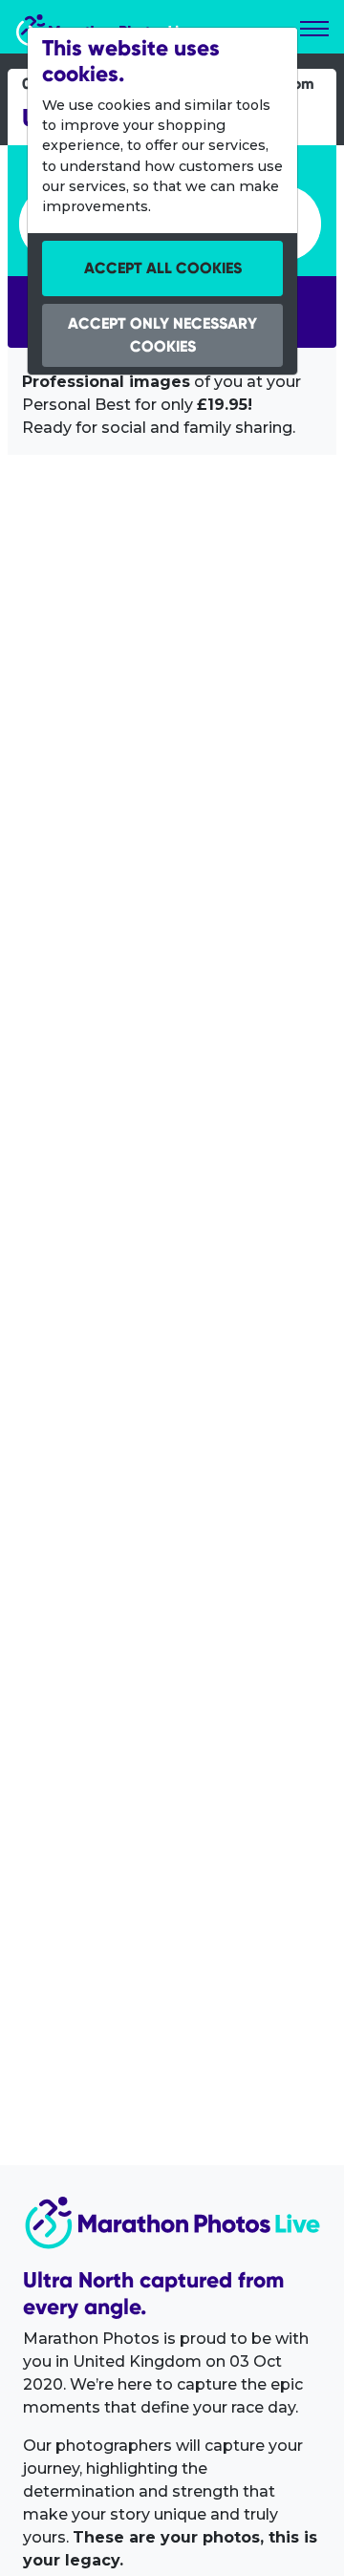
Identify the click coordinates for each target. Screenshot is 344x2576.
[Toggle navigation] (314, 29)
